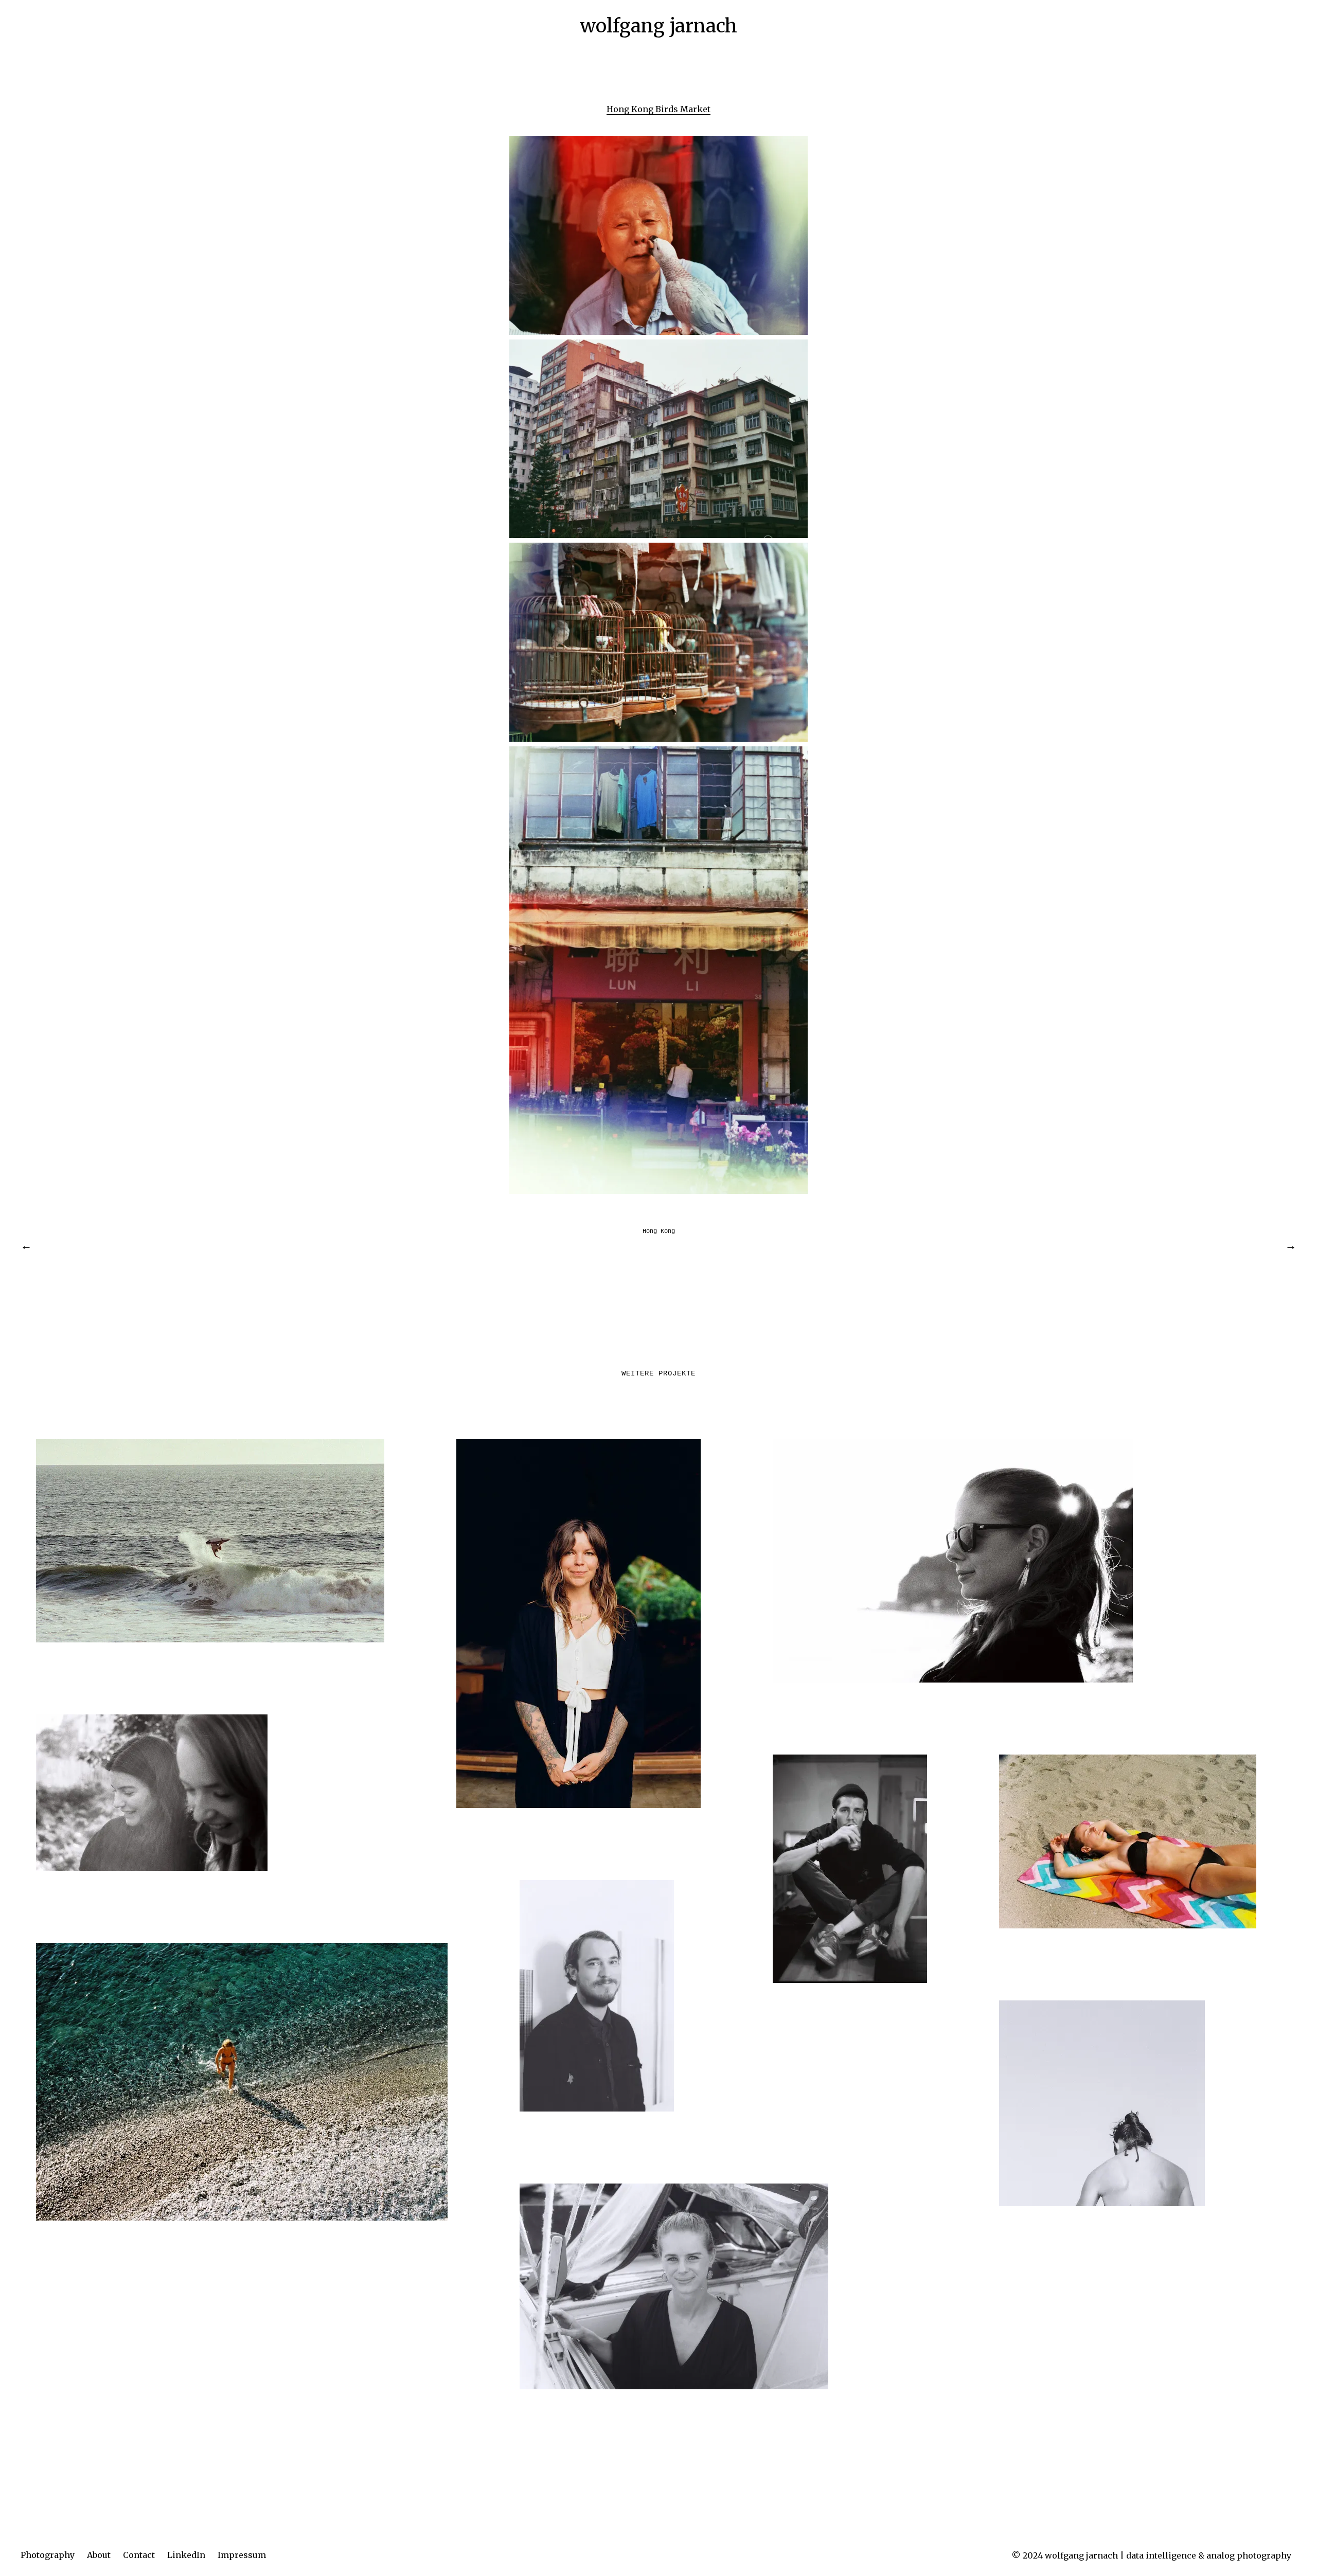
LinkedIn (186, 2555)
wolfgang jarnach (658, 26)
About (99, 2555)
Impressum (242, 2555)
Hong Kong (659, 1231)
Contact (139, 2555)
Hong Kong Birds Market (658, 109)
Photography (48, 2555)
